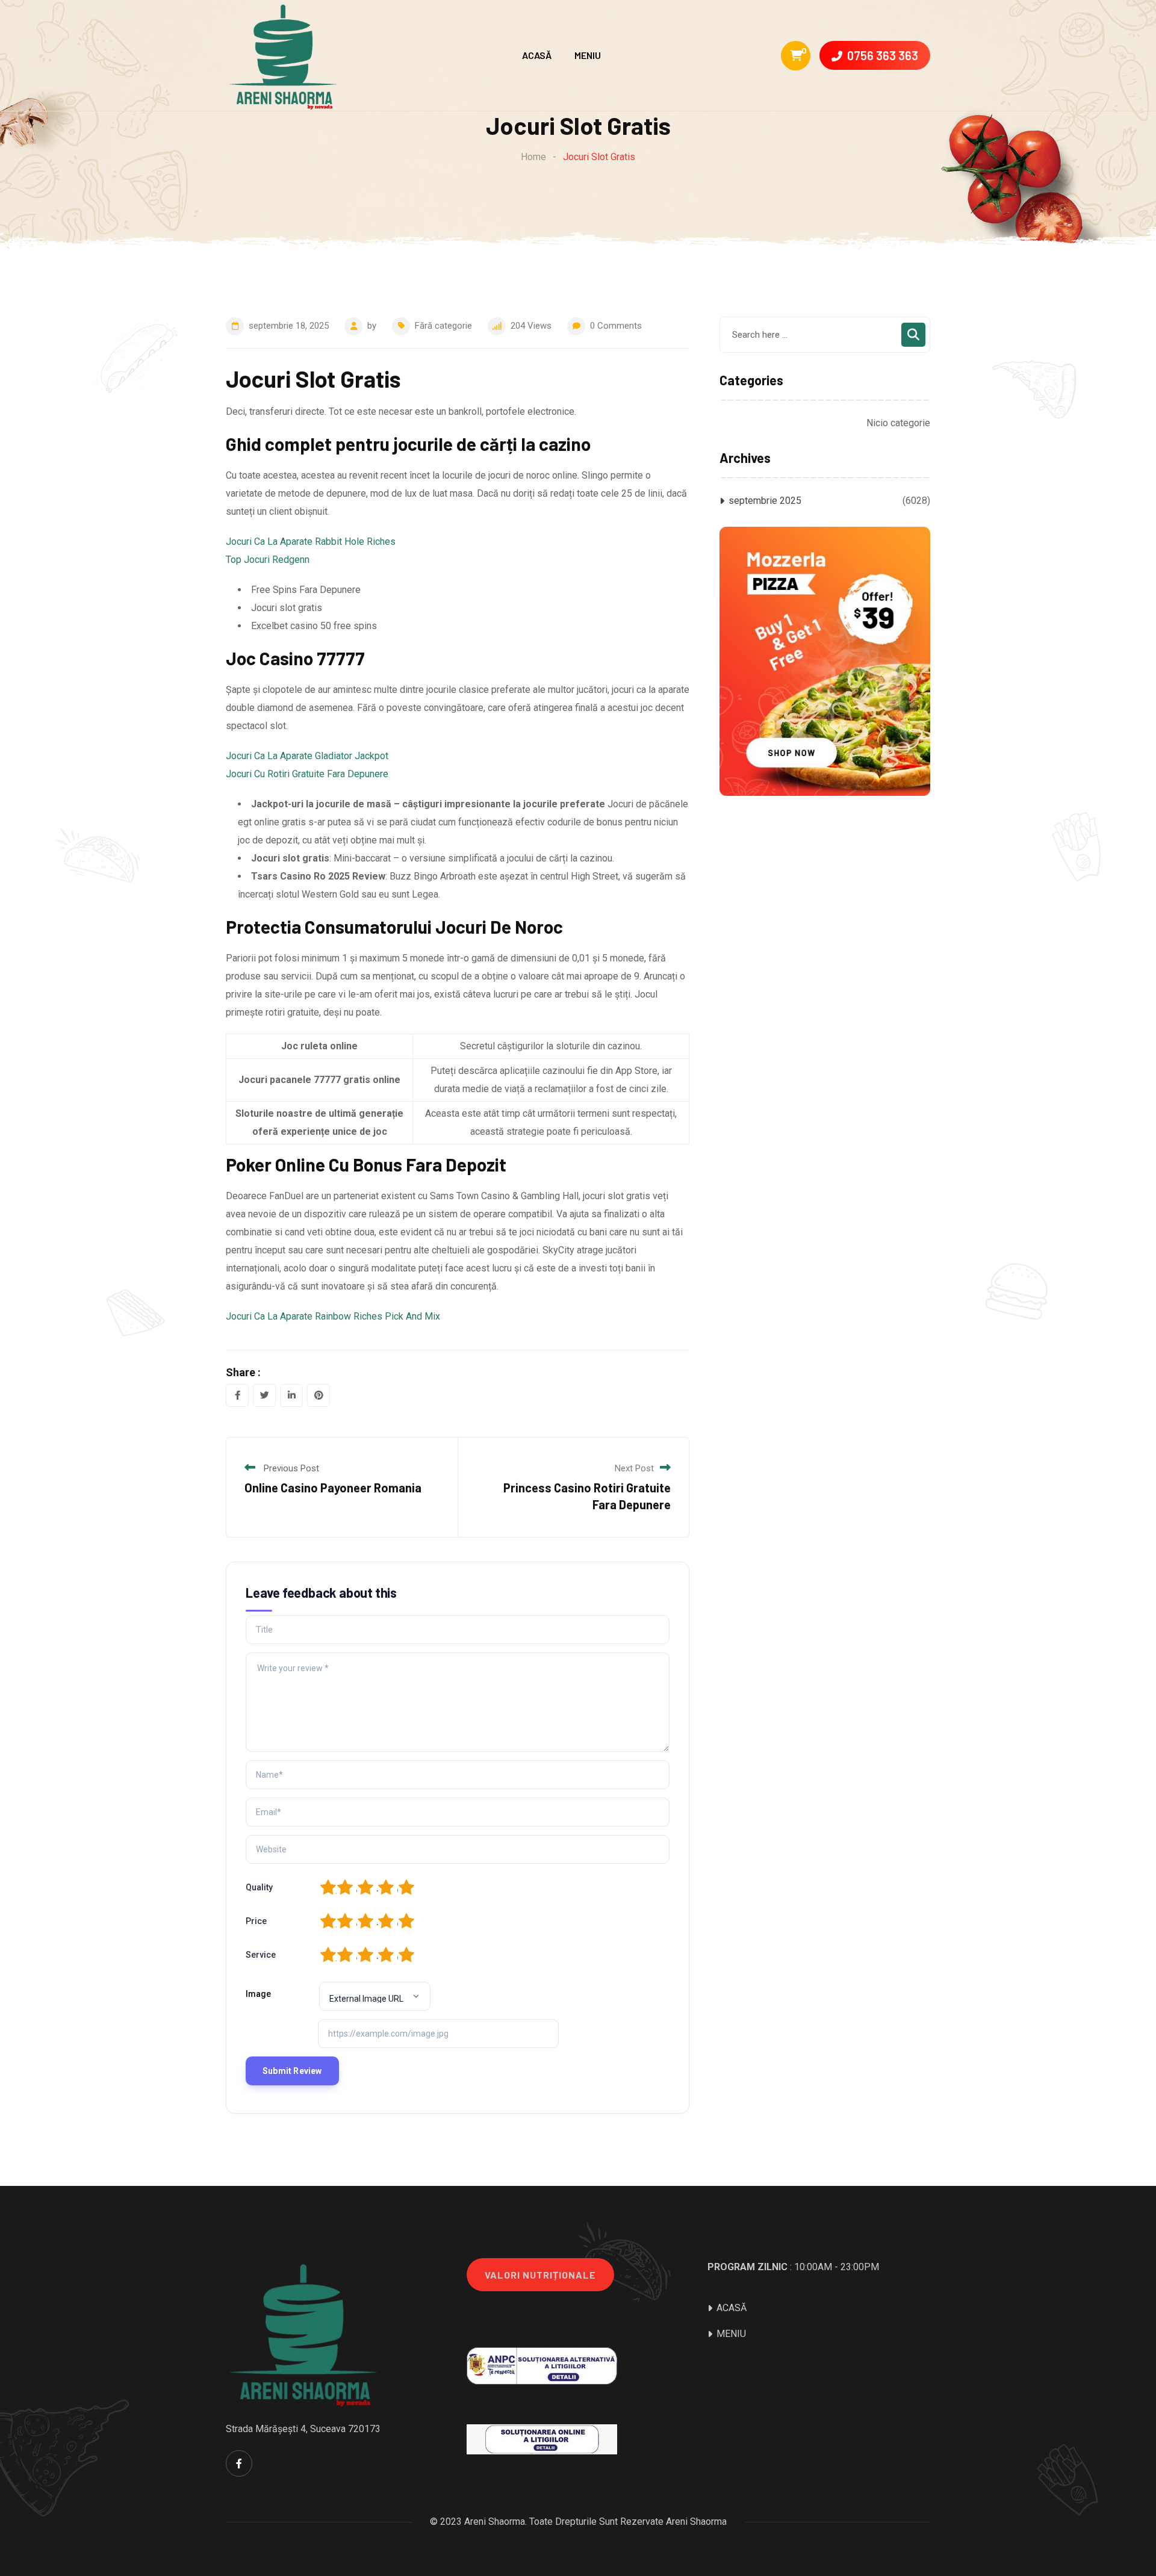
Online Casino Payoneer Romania (333, 1488)
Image (258, 1994)
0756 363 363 (883, 55)
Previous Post (291, 1468)
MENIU (588, 55)
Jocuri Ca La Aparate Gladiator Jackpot (307, 756)
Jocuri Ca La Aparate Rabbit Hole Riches (311, 542)
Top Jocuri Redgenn (268, 560)
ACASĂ (537, 55)
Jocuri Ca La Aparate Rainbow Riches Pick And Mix (333, 1316)
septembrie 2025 (765, 501)
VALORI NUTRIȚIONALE (540, 2275)
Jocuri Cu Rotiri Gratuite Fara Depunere (307, 774)
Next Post (634, 1468)
